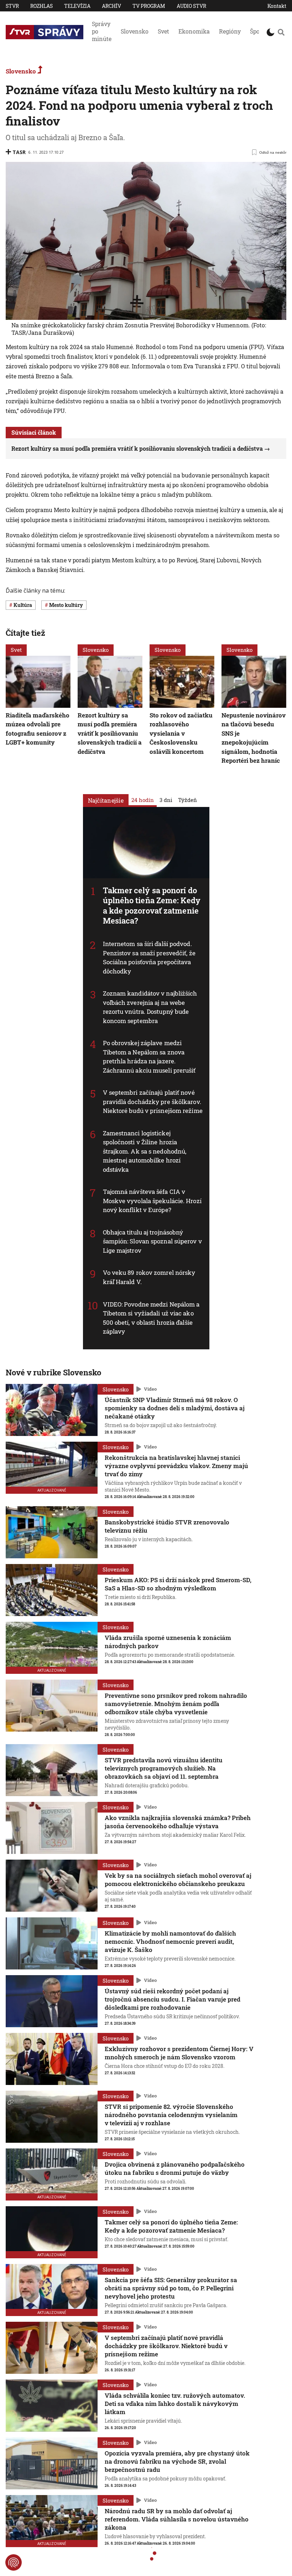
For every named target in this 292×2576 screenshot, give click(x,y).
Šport (257, 31)
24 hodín (143, 800)
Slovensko (135, 31)
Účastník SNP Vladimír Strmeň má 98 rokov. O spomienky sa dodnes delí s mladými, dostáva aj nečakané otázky (175, 1408)
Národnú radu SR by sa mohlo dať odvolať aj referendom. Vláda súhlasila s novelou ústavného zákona (177, 2519)
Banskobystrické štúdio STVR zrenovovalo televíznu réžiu (167, 1526)
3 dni (166, 800)
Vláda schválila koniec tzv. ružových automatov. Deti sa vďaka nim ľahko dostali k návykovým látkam (175, 2404)
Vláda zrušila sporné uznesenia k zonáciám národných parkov (168, 1642)
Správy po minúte (102, 31)
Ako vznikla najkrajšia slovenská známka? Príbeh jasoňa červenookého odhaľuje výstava (178, 1822)
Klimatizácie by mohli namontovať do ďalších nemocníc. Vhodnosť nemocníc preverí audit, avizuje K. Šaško (170, 1941)
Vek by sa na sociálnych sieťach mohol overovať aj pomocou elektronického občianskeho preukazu (178, 1880)
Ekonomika (194, 31)
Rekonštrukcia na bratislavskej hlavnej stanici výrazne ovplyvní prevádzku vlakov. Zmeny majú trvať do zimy (176, 1466)
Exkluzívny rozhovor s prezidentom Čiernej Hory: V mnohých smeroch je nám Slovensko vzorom (179, 2053)
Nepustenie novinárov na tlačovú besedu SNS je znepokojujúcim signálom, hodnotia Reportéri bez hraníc (254, 738)
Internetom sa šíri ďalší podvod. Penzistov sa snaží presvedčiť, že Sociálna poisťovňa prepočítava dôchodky (149, 957)
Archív (111, 6)
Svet (163, 31)
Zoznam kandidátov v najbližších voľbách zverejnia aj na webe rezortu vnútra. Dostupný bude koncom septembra (150, 1007)
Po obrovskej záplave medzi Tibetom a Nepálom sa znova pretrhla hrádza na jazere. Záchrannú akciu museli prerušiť (149, 1057)
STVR (12, 6)
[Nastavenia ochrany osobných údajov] (14, 2562)
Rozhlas (41, 6)
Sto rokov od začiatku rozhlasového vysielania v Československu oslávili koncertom (181, 733)
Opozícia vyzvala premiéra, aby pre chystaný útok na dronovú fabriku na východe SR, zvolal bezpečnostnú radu (177, 2461)
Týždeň (187, 800)
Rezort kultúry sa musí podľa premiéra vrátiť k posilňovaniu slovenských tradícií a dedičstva (137, 448)
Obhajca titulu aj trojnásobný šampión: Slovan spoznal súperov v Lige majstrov (152, 1241)
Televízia (77, 6)
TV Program (149, 6)
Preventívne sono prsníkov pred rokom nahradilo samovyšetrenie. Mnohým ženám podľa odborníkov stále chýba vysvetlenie (176, 1704)
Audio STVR (191, 6)
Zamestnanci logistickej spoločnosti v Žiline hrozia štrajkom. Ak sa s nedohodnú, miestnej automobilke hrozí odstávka (145, 1151)
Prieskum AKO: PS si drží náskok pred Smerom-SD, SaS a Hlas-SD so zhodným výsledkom (178, 1584)
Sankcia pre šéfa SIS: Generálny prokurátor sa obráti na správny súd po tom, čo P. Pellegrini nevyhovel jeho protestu (171, 2288)
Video (150, 1389)
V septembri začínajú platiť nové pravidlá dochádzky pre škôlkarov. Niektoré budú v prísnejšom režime (153, 1102)
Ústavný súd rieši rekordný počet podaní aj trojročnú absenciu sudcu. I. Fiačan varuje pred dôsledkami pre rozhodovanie (173, 1999)
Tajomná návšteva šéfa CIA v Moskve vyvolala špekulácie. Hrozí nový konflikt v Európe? (152, 1201)
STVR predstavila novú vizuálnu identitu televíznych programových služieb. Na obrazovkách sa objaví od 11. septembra (164, 1768)
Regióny (230, 31)
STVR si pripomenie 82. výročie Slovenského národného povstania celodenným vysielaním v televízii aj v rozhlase (171, 2115)
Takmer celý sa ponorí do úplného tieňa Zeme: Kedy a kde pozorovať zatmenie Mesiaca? (152, 906)
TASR (19, 152)
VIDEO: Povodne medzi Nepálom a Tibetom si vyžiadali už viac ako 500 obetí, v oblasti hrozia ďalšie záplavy (151, 1318)
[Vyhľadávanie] (281, 32)
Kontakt (277, 6)
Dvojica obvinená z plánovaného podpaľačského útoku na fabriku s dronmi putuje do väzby (175, 2168)
